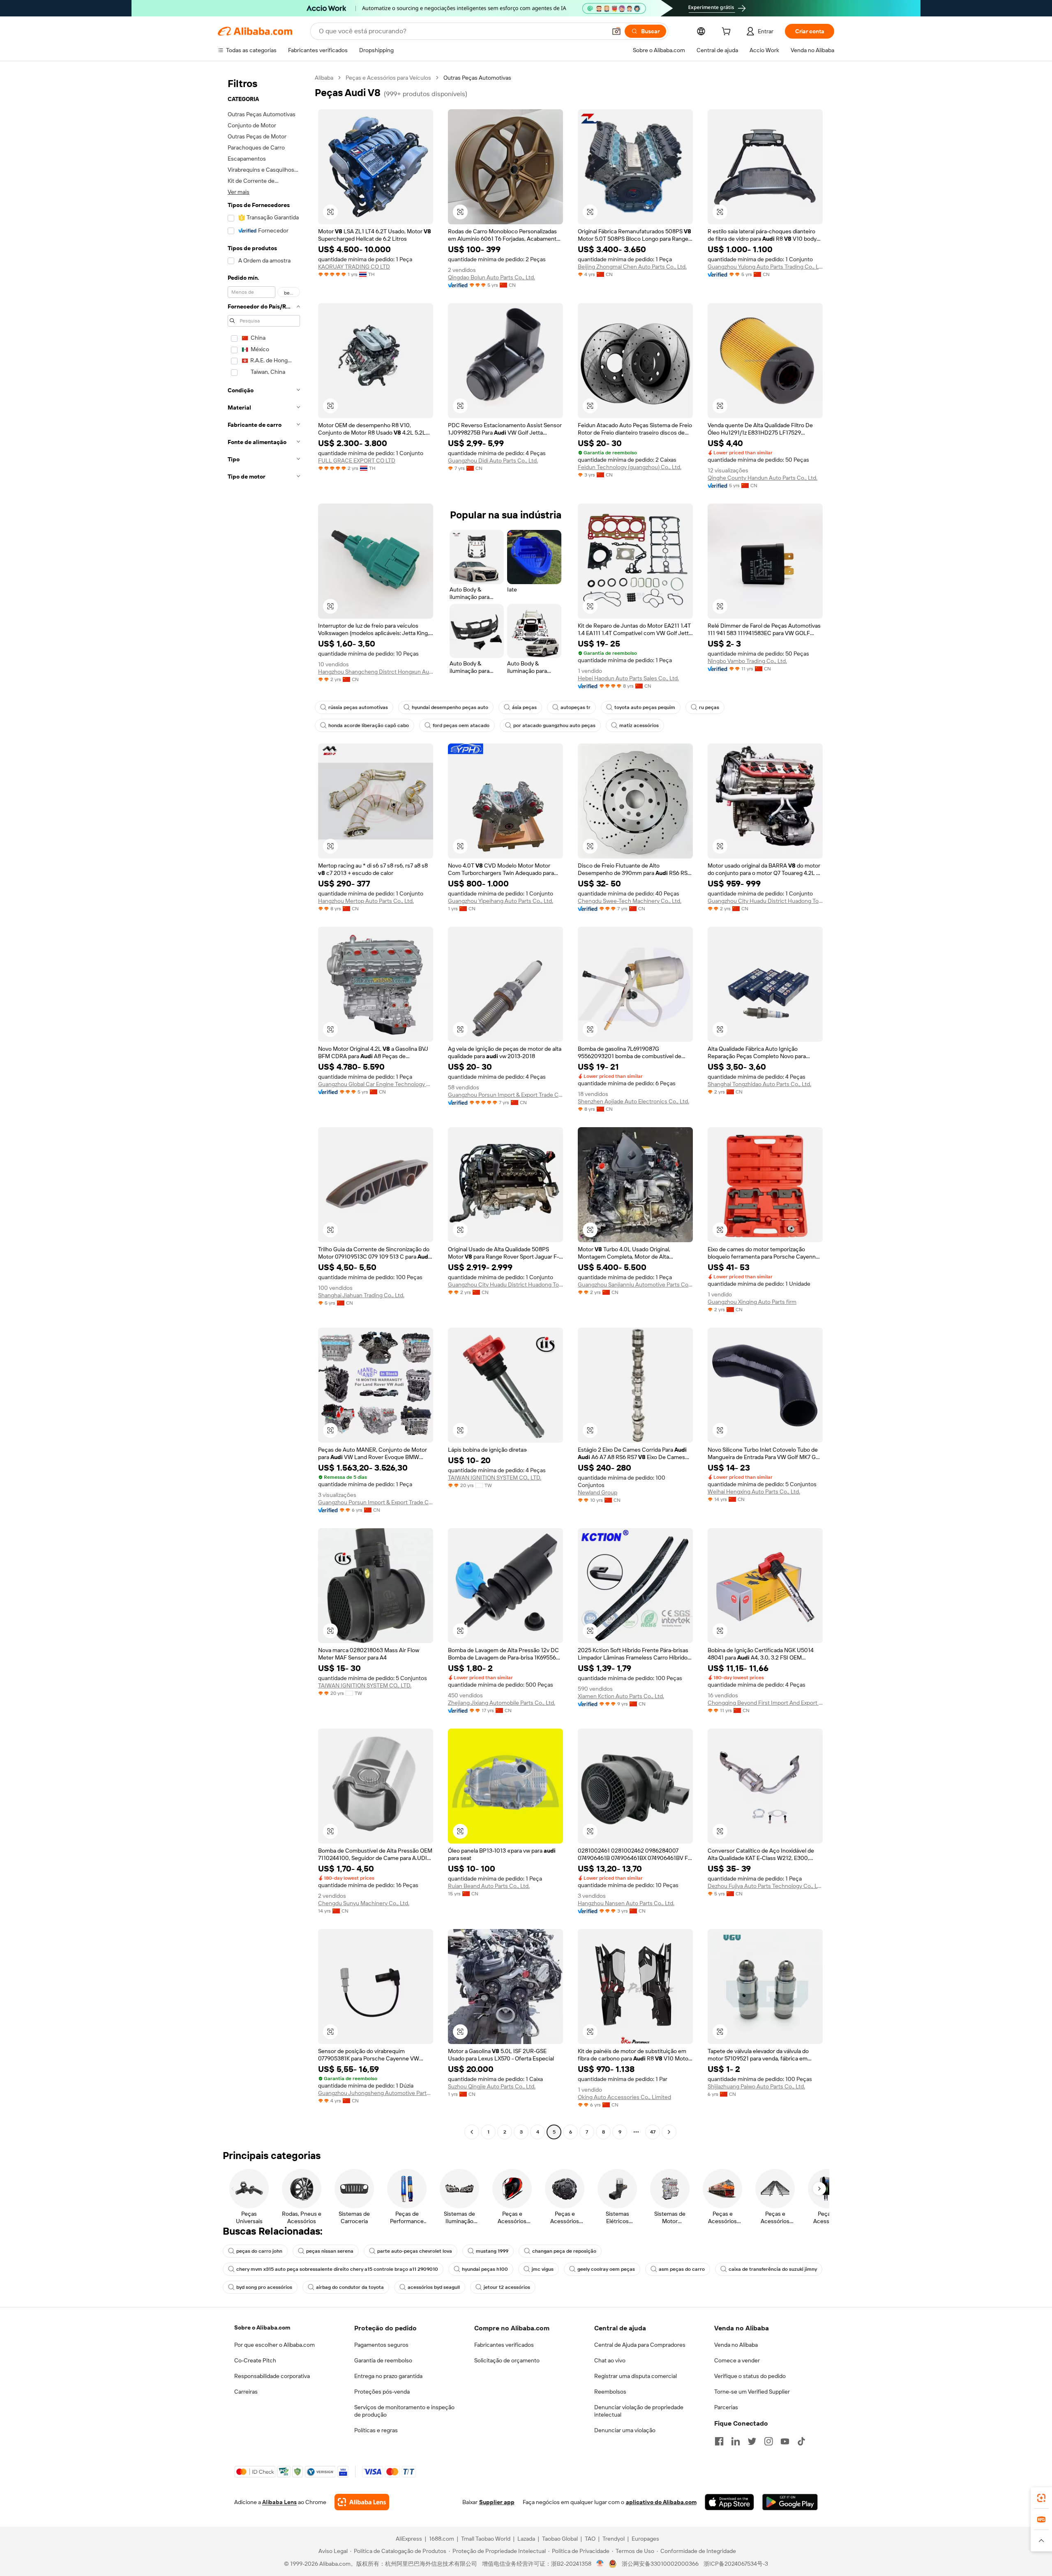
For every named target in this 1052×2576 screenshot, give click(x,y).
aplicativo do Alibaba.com (661, 2502)
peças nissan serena (330, 2251)
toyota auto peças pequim (645, 707)
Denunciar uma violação (625, 2430)
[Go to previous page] (472, 2132)
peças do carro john (259, 2251)
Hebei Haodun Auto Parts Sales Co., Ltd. (628, 678)
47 (653, 2132)
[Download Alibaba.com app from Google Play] (790, 2502)
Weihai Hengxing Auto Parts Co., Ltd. (754, 1492)
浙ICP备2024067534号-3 (736, 2564)
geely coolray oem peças (606, 2269)
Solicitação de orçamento (507, 2360)
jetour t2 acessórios (507, 2287)
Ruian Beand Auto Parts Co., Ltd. (489, 1886)
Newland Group (598, 1492)
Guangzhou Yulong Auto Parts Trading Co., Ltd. (765, 267)
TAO (590, 2539)
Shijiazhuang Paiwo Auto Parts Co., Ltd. (756, 2086)
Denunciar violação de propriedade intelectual (639, 2411)
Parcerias (726, 2407)
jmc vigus (543, 2269)
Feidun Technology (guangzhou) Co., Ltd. (630, 467)
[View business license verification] (600, 2564)
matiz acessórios (639, 725)
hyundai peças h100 (485, 2269)
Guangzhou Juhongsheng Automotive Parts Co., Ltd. (376, 2093)
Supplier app (497, 2502)
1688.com (442, 2539)
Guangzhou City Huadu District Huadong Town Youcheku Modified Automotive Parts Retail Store (765, 901)
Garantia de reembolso (383, 2360)
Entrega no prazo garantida (388, 2376)
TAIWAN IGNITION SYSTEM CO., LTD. (495, 1478)
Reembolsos (610, 2392)
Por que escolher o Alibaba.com (275, 2345)
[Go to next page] (669, 2132)
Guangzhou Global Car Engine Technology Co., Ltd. (376, 1084)
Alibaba (324, 78)
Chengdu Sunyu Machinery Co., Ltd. (364, 1903)
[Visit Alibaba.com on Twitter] (752, 2441)
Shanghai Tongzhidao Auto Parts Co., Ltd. (759, 1084)
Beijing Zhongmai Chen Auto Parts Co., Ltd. (632, 267)
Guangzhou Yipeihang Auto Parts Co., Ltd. (501, 901)
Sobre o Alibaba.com (262, 2327)
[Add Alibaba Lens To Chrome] (362, 2502)
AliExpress (409, 2539)
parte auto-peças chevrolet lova (415, 2251)
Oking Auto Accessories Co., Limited (624, 2097)
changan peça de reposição (564, 2251)
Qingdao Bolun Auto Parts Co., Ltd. (491, 277)
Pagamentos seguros (381, 2345)
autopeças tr (576, 707)
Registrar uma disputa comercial (636, 2376)
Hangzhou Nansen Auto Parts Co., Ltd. (626, 1903)
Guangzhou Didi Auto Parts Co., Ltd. (493, 460)
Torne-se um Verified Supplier (752, 2392)
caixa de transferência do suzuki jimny (773, 2269)
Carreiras (246, 2392)
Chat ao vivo (610, 2360)
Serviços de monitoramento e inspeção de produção (404, 2411)
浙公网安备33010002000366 (660, 2564)
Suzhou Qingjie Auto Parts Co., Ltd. (492, 2086)
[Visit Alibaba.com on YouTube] (785, 2441)
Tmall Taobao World (486, 2539)
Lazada (526, 2539)
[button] (616, 31)
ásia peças (524, 707)
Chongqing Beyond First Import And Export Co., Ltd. (765, 1703)
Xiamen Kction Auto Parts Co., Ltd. (621, 1696)
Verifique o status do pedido (750, 2376)
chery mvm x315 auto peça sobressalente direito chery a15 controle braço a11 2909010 (337, 2269)
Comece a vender (737, 2360)
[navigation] (264, 1106)
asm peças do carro (682, 2269)
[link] (1041, 2498)
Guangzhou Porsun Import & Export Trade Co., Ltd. (505, 1095)
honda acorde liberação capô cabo (369, 725)
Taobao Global (560, 2539)
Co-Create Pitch (255, 2360)
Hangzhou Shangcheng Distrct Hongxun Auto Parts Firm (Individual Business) (376, 672)
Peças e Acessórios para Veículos (388, 78)
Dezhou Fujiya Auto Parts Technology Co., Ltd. (765, 1886)
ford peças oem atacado (461, 725)
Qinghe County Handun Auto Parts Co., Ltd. (762, 478)
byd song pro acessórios (264, 2287)
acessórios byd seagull (434, 2287)
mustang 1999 (492, 2251)
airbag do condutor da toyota (350, 2287)
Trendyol (614, 2539)
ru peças (709, 707)
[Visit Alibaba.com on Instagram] (768, 2441)
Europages (645, 2539)
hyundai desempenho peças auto (450, 707)
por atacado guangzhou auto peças (554, 725)
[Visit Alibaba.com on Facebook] (719, 2441)
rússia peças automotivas (358, 707)
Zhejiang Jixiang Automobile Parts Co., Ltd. (502, 1703)
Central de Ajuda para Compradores (640, 2345)
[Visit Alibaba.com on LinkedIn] (736, 2441)
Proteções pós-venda (382, 2392)
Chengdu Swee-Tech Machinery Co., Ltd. (630, 901)
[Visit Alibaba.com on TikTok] (801, 2441)
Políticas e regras (376, 2430)
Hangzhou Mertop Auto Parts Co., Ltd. (366, 901)
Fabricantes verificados (504, 2345)
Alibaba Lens (279, 2502)
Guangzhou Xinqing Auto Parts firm (752, 1302)
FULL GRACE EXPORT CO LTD (357, 460)
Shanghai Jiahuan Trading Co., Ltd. (361, 1295)
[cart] (728, 32)
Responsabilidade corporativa (272, 2376)
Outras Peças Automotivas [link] (477, 78)
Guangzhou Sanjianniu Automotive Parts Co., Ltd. (635, 1285)
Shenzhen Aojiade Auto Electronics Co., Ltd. (633, 1101)
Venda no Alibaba (736, 2345)
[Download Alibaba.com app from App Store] (729, 2502)
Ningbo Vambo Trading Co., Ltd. (747, 661)
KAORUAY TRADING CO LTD (354, 267)
